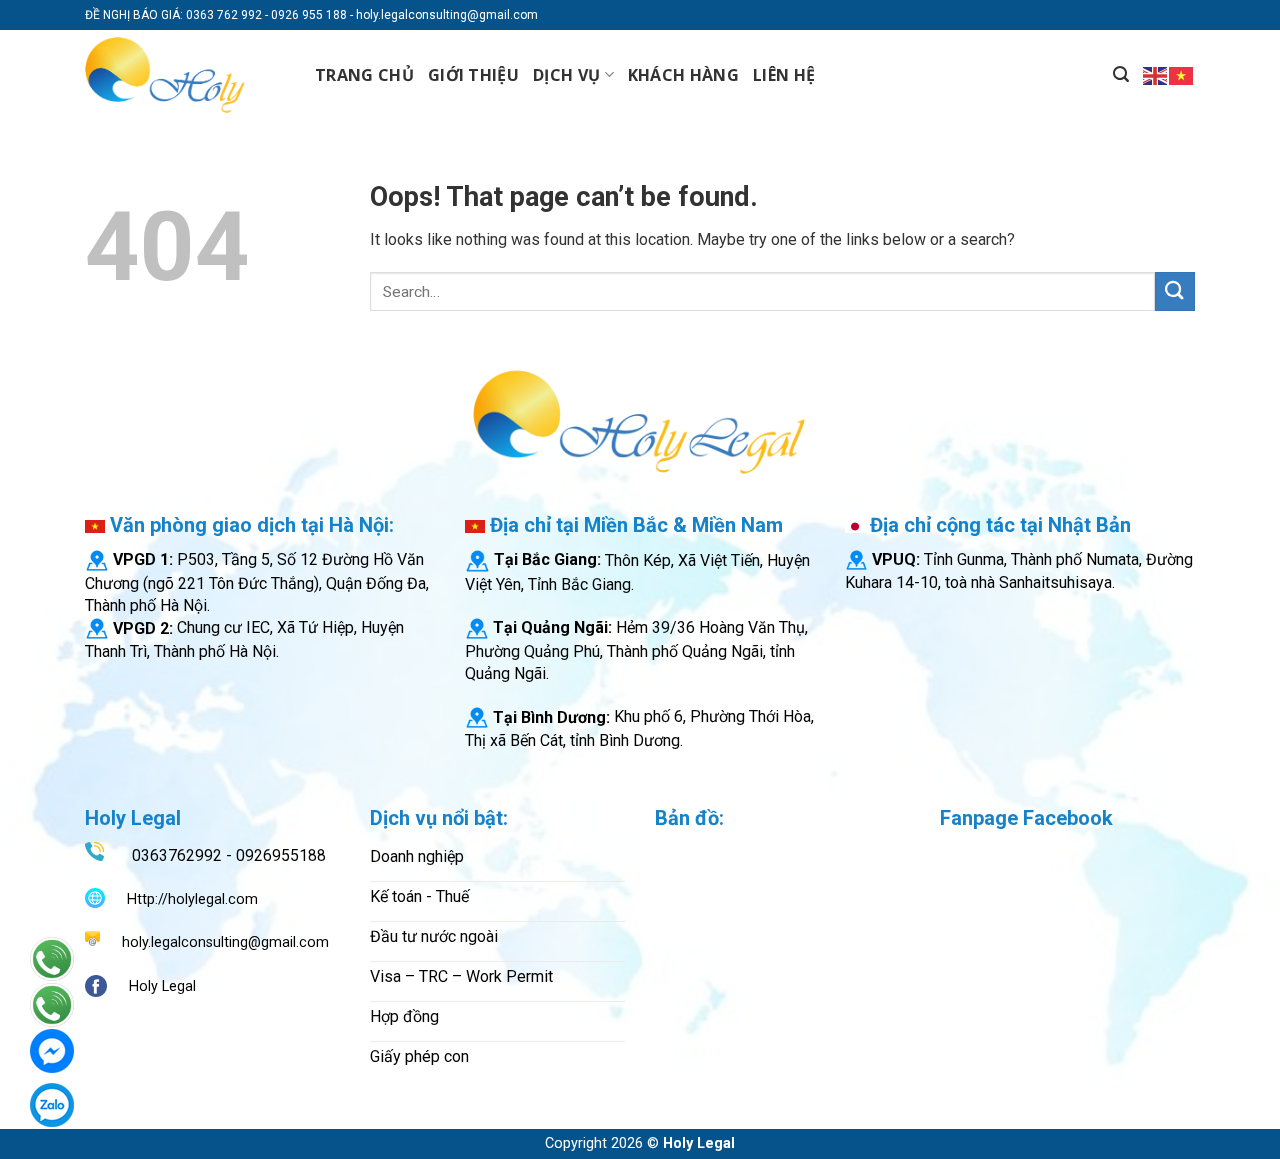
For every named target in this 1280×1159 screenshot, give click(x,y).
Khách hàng (683, 75)
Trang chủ (364, 75)
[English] (1156, 74)
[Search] (1121, 74)
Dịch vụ (566, 75)
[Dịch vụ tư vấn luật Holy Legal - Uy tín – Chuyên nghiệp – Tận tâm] (185, 75)
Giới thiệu (473, 75)
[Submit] (1175, 291)
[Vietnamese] (1182, 74)
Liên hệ (784, 75)
